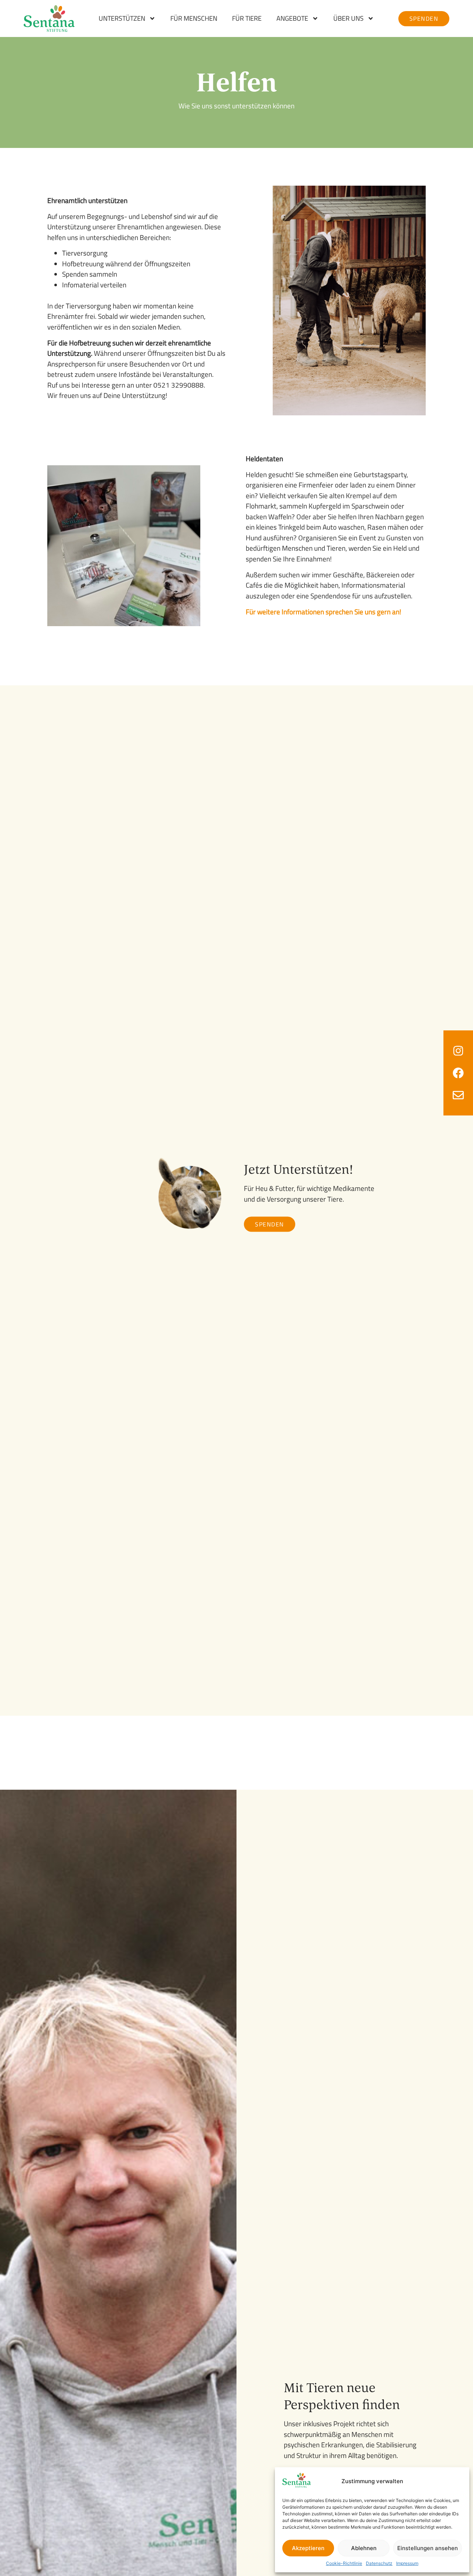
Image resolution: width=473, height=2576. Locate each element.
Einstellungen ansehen (428, 2548)
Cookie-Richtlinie (344, 2563)
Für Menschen (194, 18)
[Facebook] (458, 1073)
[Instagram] (458, 1051)
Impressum (407, 2563)
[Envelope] (458, 1095)
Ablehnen (364, 2548)
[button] (270, 1224)
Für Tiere (247, 18)
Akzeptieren (308, 2548)
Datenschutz (379, 2563)
